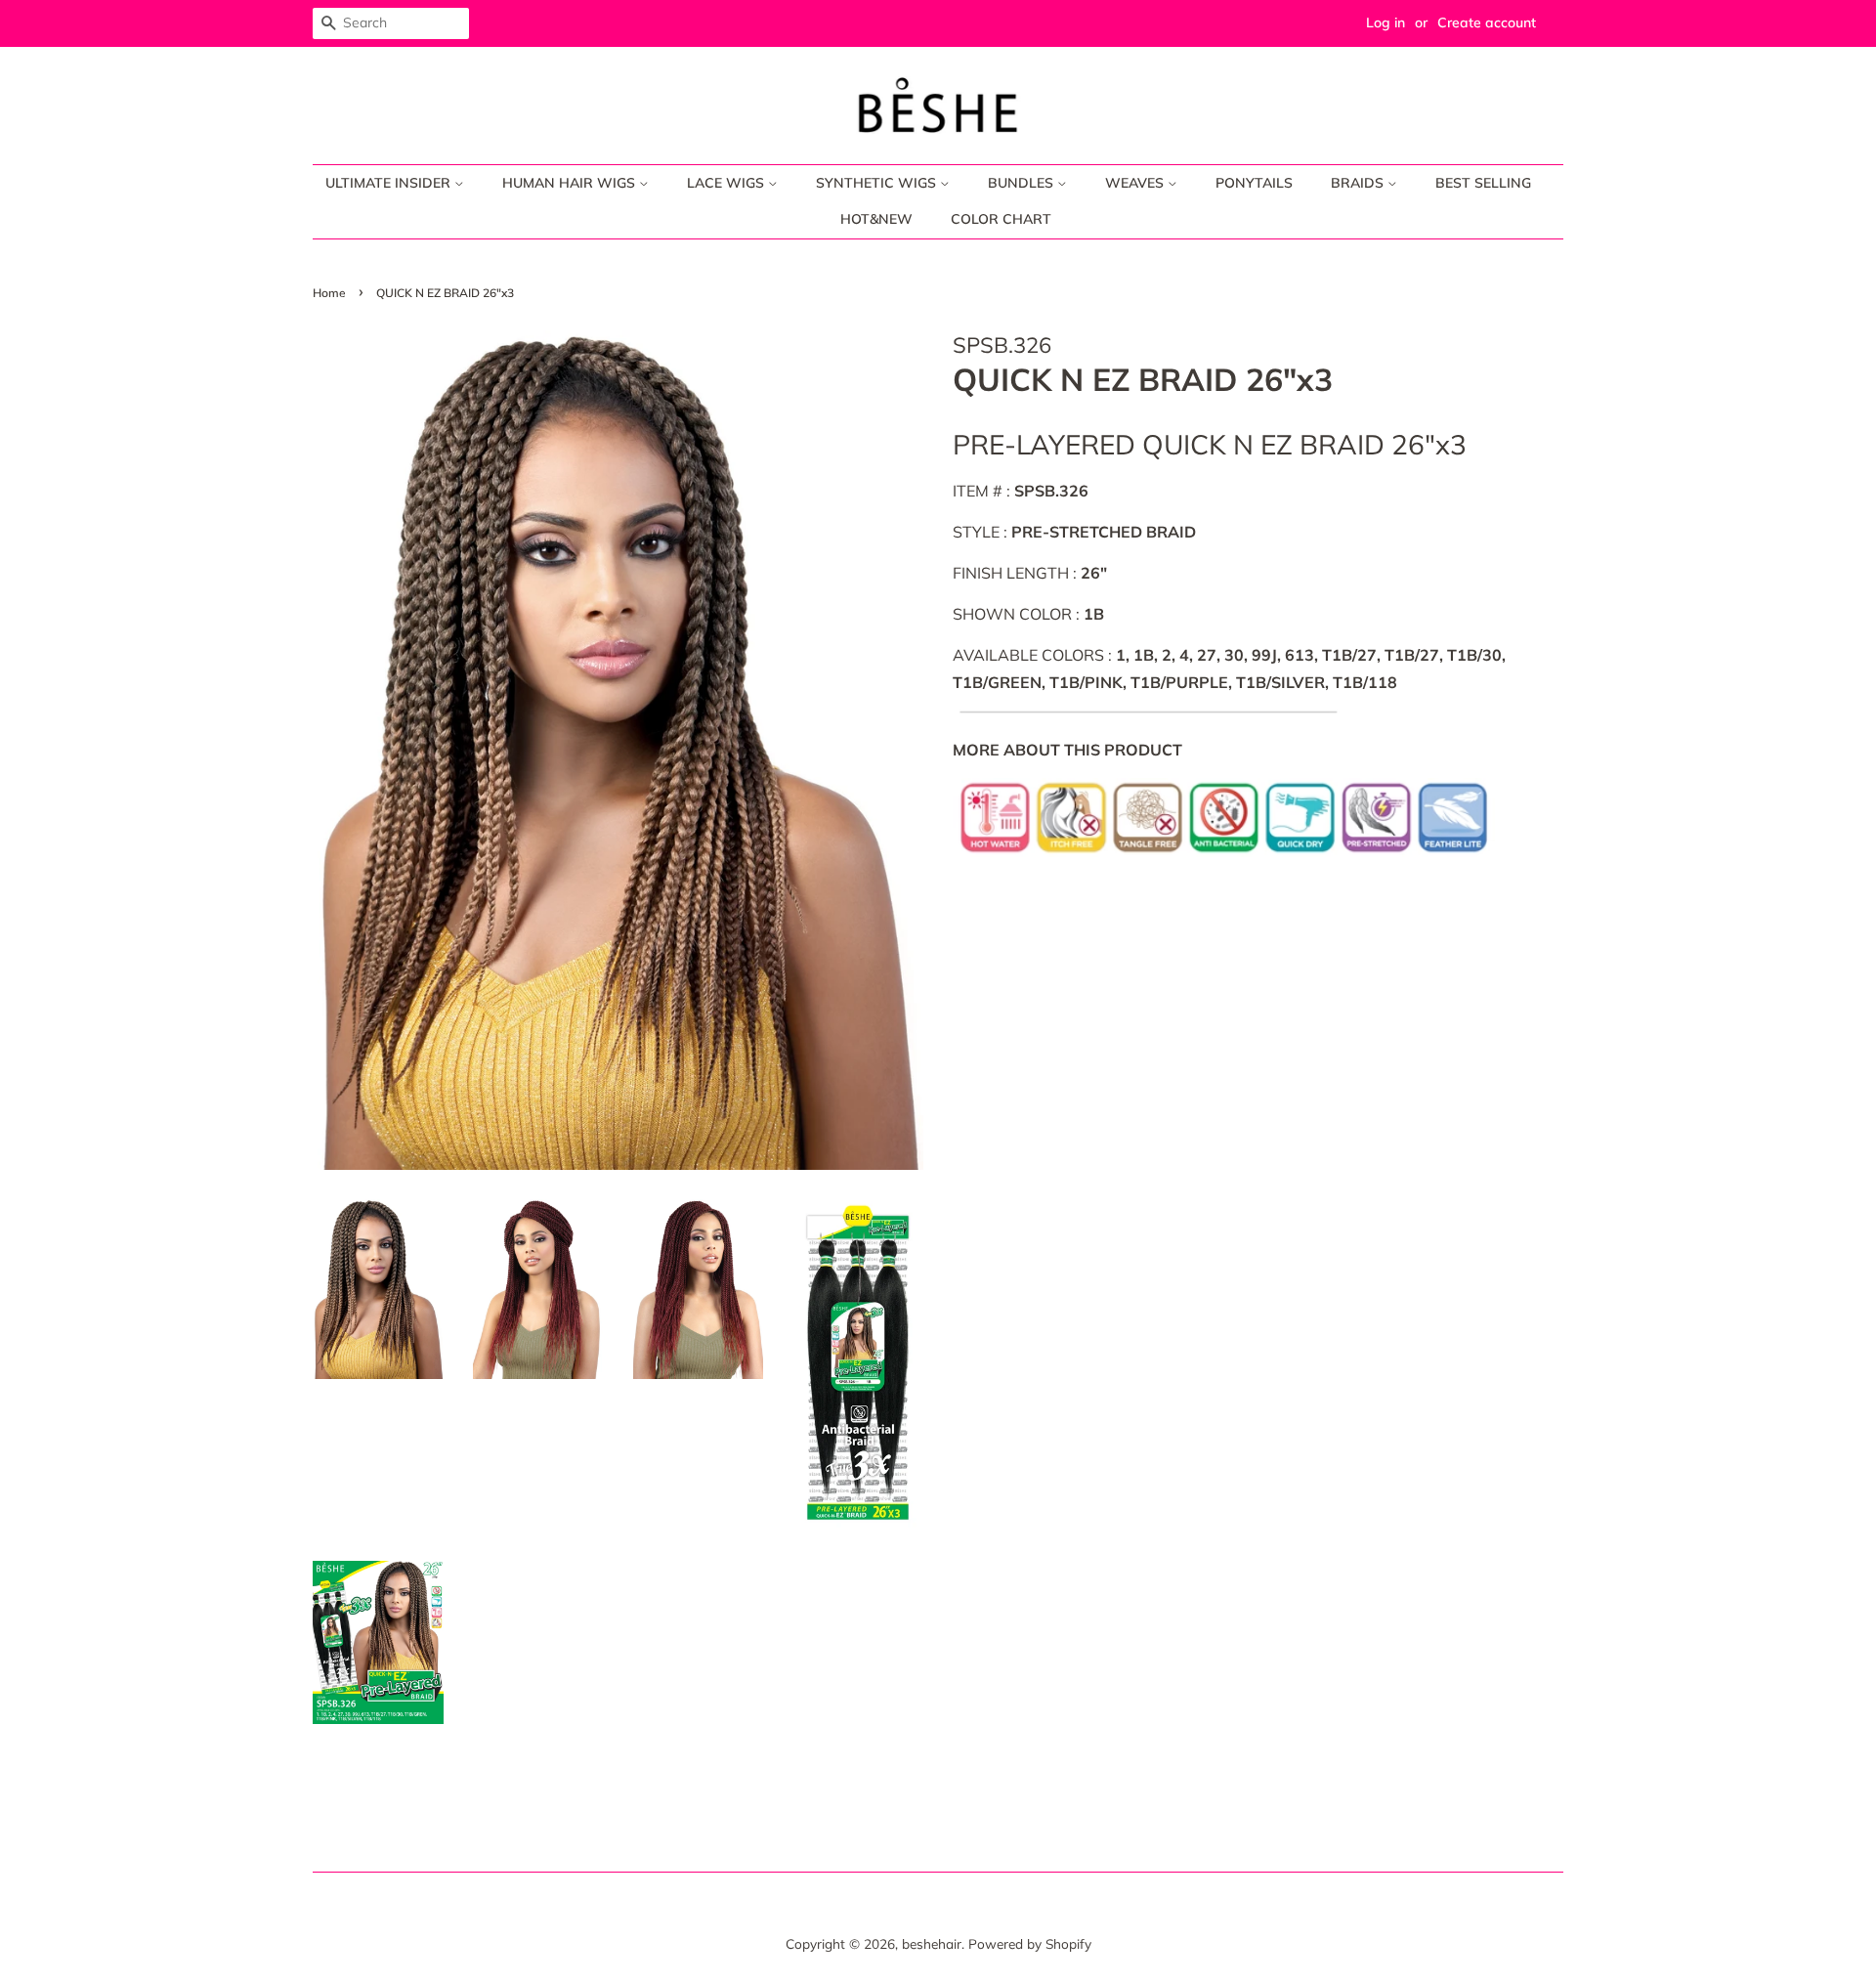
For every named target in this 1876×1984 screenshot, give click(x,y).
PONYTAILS (1254, 183)
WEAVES (1136, 183)
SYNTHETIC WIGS (878, 183)
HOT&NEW (876, 219)
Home (329, 293)
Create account (1487, 22)
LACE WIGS (727, 183)
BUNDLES (1023, 183)
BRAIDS (1359, 183)
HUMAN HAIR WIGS (571, 183)
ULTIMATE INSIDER (390, 183)
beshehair (932, 1943)
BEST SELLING (1483, 183)
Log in (1386, 22)
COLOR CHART (1001, 219)
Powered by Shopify (1030, 1943)
